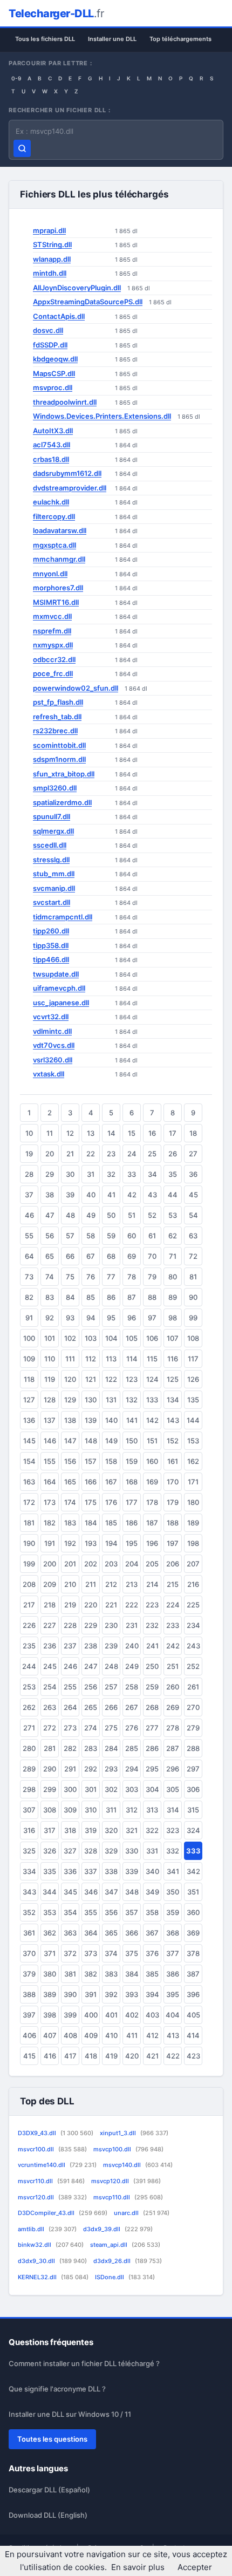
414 (193, 2035)
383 (111, 1974)
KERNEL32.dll (53, 2277)
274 (91, 1728)
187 (152, 1523)
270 (193, 1707)
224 (173, 1605)
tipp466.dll (51, 959)
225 (193, 1605)
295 (152, 1769)
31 (91, 1174)
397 (29, 2015)
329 (111, 1851)
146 (50, 1441)
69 (132, 1256)
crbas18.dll (51, 459)
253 (29, 1687)
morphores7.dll (58, 588)
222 (132, 1605)
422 (173, 2056)
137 (50, 1420)
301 (91, 1789)
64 (29, 1256)
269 (173, 1707)
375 (132, 1953)
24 (132, 1154)
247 (91, 1666)
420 (132, 2056)
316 (29, 1830)
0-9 (16, 78)
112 (91, 1359)
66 (70, 1256)
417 (70, 2056)
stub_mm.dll (54, 874)
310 (91, 1810)
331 (152, 1851)
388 (29, 1994)
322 (152, 1830)
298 (29, 1789)
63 (193, 1236)
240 (132, 1646)
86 (111, 1297)
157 (91, 1461)
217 (29, 1605)
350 (173, 1892)
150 (132, 1441)
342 (193, 1871)
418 (91, 2056)
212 (111, 1584)
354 (70, 1912)
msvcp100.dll (128, 2149)
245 (50, 1666)
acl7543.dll (52, 445)
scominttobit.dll (59, 745)
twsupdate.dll (56, 974)
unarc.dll (142, 2213)
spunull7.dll (52, 816)
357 (132, 1912)
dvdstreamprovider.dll (70, 488)
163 (29, 1482)
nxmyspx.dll (53, 645)
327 (70, 1851)
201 (70, 1564)
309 (70, 1810)
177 (132, 1502)
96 (132, 1318)
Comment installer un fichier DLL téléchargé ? (84, 2363)
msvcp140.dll (138, 2165)
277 (152, 1728)
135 (193, 1400)
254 (50, 1687)
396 (193, 1994)
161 (173, 1461)
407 (50, 2035)
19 (29, 1154)
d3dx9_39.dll (118, 2229)
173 (50, 1502)
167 (111, 1482)
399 (70, 2015)
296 (173, 1769)
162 (193, 1461)
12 (70, 1133)
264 (70, 1707)
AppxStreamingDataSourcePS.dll (88, 302)
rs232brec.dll (55, 731)
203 (111, 1564)
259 (152, 1687)
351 (193, 1892)
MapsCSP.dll (54, 373)
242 (173, 1646)
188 (173, 1523)
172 (29, 1502)
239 (111, 1646)
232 (152, 1625)
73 (29, 1277)
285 (132, 1748)
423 (193, 2056)
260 (173, 1687)
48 (70, 1215)
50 (111, 1215)
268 (152, 1707)
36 (193, 1174)
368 (173, 1933)
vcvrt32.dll (51, 1017)
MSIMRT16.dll (56, 602)
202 (91, 1564)
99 (193, 1318)
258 (132, 1687)
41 (111, 1195)
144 (193, 1420)
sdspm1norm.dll (59, 759)
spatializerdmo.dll (62, 802)
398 (50, 2015)
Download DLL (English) (48, 2515)
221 (111, 1605)
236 (50, 1646)
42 (132, 1195)
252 (193, 1666)
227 (50, 1625)
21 (70, 1154)
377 (173, 1953)
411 (132, 2035)
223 (152, 1605)
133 (152, 1400)
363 (70, 1933)
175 (91, 1502)
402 (132, 2015)
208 (29, 1584)
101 (50, 1338)
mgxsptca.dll (54, 545)
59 (111, 1236)
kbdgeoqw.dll (55, 359)
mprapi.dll (49, 230)
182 (50, 1523)
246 (70, 1666)
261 (193, 1687)
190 (29, 1543)
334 (29, 1871)
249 (132, 1666)
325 (29, 1851)
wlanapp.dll (52, 259)
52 (152, 1215)
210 (70, 1584)
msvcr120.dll (52, 2197)
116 (173, 1359)
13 (91, 1133)
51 (132, 1215)
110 (50, 1359)
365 (111, 1933)
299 (50, 1789)
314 (173, 1810)
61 (152, 1236)
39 (70, 1195)
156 (70, 1461)
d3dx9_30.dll (52, 2261)
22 (91, 1154)
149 (111, 1441)
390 (70, 1994)
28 (29, 1174)
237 (70, 1646)
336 (70, 1871)
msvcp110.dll (128, 2197)
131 (111, 1400)
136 (29, 1420)
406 (29, 2035)
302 (111, 1789)
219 (70, 1605)
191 (50, 1543)
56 (50, 1236)
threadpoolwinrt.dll (65, 402)
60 (132, 1236)
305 (173, 1789)
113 (111, 1359)
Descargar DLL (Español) (49, 2490)
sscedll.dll (50, 845)
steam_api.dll (125, 2245)
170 (173, 1482)
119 (50, 1379)
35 (173, 1174)
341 (173, 1871)
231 (132, 1625)
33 (132, 1174)
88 (152, 1297)
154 (29, 1461)
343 (29, 1892)
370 (29, 1953)
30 (70, 1174)
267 (132, 1707)
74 (50, 1277)
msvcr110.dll (51, 2181)
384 (132, 1974)
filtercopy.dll (54, 516)
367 (152, 1933)
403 (152, 2015)
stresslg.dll (51, 860)
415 (29, 2056)
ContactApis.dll (59, 316)
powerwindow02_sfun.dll (76, 688)
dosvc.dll (48, 330)
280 (29, 1748)
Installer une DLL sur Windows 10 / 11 (70, 2414)
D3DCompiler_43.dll (63, 2213)
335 (50, 1871)
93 (70, 1318)
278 (173, 1728)
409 (91, 2035)
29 (50, 1174)
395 (173, 1994)
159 (132, 1461)
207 (193, 1564)
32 (111, 1174)
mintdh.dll (50, 273)
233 (173, 1625)
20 (50, 1154)
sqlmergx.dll (53, 831)
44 (173, 1195)
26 (173, 1154)
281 (50, 1748)
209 (50, 1584)
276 (132, 1728)
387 (193, 1974)
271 (29, 1728)
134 (173, 1400)
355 (91, 1912)
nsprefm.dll (52, 631)
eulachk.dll (51, 502)
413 (173, 2035)
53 (173, 1215)
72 (193, 1256)
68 (111, 1256)
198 (193, 1543)
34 (152, 1174)
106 (152, 1338)
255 (70, 1687)
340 (152, 1871)
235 (29, 1646)
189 (193, 1523)
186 (132, 1523)
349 (152, 1892)
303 (132, 1789)
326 (50, 1851)
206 (173, 1564)
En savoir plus (138, 2567)
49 (91, 1215)
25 (152, 1154)
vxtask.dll (49, 1074)
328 (91, 1851)
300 (70, 1789)
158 (111, 1461)
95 (111, 1318)
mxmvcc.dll (52, 616)
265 (91, 1707)
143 (173, 1420)
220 (91, 1605)
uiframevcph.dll (59, 988)
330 (132, 1851)
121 (91, 1379)
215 (173, 1584)
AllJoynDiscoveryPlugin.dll (77, 288)
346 (91, 1892)
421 (152, 2056)
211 (91, 1584)
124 (152, 1379)
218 (50, 1605)
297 (193, 1769)
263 (50, 1707)
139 (91, 1420)
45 (193, 1195)
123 (132, 1379)
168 (132, 1482)
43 (152, 1195)
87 (132, 1297)
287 (173, 1748)
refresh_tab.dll (57, 717)
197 (173, 1543)
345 (70, 1892)
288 (193, 1748)
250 (152, 1666)
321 (132, 1830)
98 (173, 1318)
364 (91, 1933)
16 (152, 1133)
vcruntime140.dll (57, 2165)
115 (152, 1359)
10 (29, 1133)
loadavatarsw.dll (60, 530)
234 (193, 1625)
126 (193, 1379)
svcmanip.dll (54, 888)
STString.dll (52, 244)
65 (50, 1256)
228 (70, 1625)
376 (152, 1953)
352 (29, 1912)
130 (91, 1400)
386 (173, 1974)
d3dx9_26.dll (128, 2261)
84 (70, 1297)
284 (111, 1748)
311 (111, 1810)
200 (50, 1564)
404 (173, 2015)
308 (50, 1810)
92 (50, 1318)
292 (91, 1769)
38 (50, 1195)
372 (70, 1953)
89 (173, 1297)
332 (173, 1851)
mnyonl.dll (50, 574)
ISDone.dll (125, 2277)
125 (173, 1379)
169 (152, 1482)
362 (50, 1933)
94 (91, 1318)
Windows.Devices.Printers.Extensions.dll (102, 416)
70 (152, 1256)
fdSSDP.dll (50, 345)
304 (152, 1789)
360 (193, 1912)
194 (111, 1543)
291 (70, 1769)
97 (152, 1318)
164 (50, 1482)
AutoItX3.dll (53, 431)
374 (111, 1953)
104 (111, 1338)
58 (91, 1236)
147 (70, 1441)
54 (193, 1215)
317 (50, 1830)
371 (50, 1953)
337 (91, 1871)
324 (193, 1830)
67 (91, 1256)
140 (111, 1420)
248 (111, 1666)
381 (70, 1974)
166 (91, 1482)
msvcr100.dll (52, 2149)
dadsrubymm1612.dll (67, 473)
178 (152, 1502)
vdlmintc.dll (52, 1031)
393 (132, 1994)
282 (70, 1748)
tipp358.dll (51, 945)
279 (193, 1728)
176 (111, 1502)
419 (111, 2056)
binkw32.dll (51, 2245)
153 (193, 1441)
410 (111, 2035)
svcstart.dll (52, 902)
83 (50, 1297)
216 (193, 1584)
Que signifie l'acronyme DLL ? (57, 2389)
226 (29, 1625)
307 (29, 1810)
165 (70, 1482)
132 (132, 1400)
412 (152, 2035)
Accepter (195, 2567)
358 (152, 1912)
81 (193, 1277)
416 (50, 2056)
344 (50, 1892)
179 (173, 1502)
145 (29, 1441)
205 (152, 1564)
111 (70, 1359)
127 (29, 1400)
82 (29, 1297)
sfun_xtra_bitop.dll (64, 774)
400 (91, 2015)
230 (111, 1625)
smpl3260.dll (55, 788)
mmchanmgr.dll (59, 559)
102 (70, 1338)
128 (50, 1400)
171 (193, 1482)
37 (29, 1195)
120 (70, 1379)
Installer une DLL (112, 39)
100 (29, 1338)
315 (193, 1810)
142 (152, 1420)
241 (152, 1646)
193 (91, 1543)
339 (132, 1871)
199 (29, 1564)
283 (91, 1748)
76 (91, 1277)
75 (70, 1277)
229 (91, 1625)
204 (132, 1564)
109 (29, 1359)
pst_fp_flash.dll (58, 702)
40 (91, 1195)
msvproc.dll (53, 387)
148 (91, 1441)
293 (111, 1769)
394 (152, 1994)
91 (29, 1318)
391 (91, 1994)
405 (193, 2015)
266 (111, 1707)
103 (91, 1338)
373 (91, 1953)
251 (173, 1666)
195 (132, 1543)
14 (111, 1133)
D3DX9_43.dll (56, 2133)
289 (29, 1769)
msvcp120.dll (126, 2181)
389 (50, 1994)
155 (50, 1461)
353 (50, 1912)
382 (91, 1974)
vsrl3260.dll (53, 1060)
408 (70, 2035)
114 (132, 1359)
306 (193, 1789)
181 (29, 1523)
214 (152, 1584)
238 (91, 1646)
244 (29, 1666)
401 (111, 2015)
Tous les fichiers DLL (45, 39)
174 (70, 1502)
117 (193, 1359)
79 (152, 1277)
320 (111, 1830)
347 (111, 1892)
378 (193, 1953)
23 (111, 1154)
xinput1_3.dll (134, 2133)
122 (111, 1379)
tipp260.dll (51, 931)
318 (70, 1830)
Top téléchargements (180, 39)
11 (50, 1133)
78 (132, 1277)
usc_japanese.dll (61, 1003)
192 (70, 1543)
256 (91, 1687)
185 (111, 1523)
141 (132, 1420)
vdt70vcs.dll (54, 1045)
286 (152, 1748)
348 (132, 1892)
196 (152, 1543)
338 (111, 1871)
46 (29, 1215)
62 (173, 1236)
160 (152, 1461)
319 (91, 1830)
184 (91, 1523)
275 (111, 1728)
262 (29, 1707)
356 (111, 1912)
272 (50, 1728)
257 (111, 1687)
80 (173, 1277)
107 (173, 1338)
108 (193, 1338)
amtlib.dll (47, 2229)
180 (193, 1502)
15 (132, 1133)
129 (70, 1400)
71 (173, 1256)
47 (50, 1215)
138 (70, 1420)
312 (132, 1810)
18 (193, 1133)
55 (29, 1236)
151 (152, 1441)
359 (173, 1912)
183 (70, 1523)
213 (132, 1584)
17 (173, 1133)
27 (193, 1154)
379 (29, 1974)
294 (132, 1769)
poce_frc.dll (53, 673)
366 (132, 1933)
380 (50, 1974)
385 (152, 1974)
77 (111, 1277)
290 (50, 1769)
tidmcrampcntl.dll (63, 917)
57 (70, 1236)
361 (29, 1933)
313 (152, 1810)
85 (91, 1297)
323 (173, 1830)
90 (193, 1297)
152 (173, 1441)
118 (29, 1379)
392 (111, 1994)
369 (193, 1933)
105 (132, 1338)
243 (193, 1646)
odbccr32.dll (54, 659)
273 (70, 1728)
